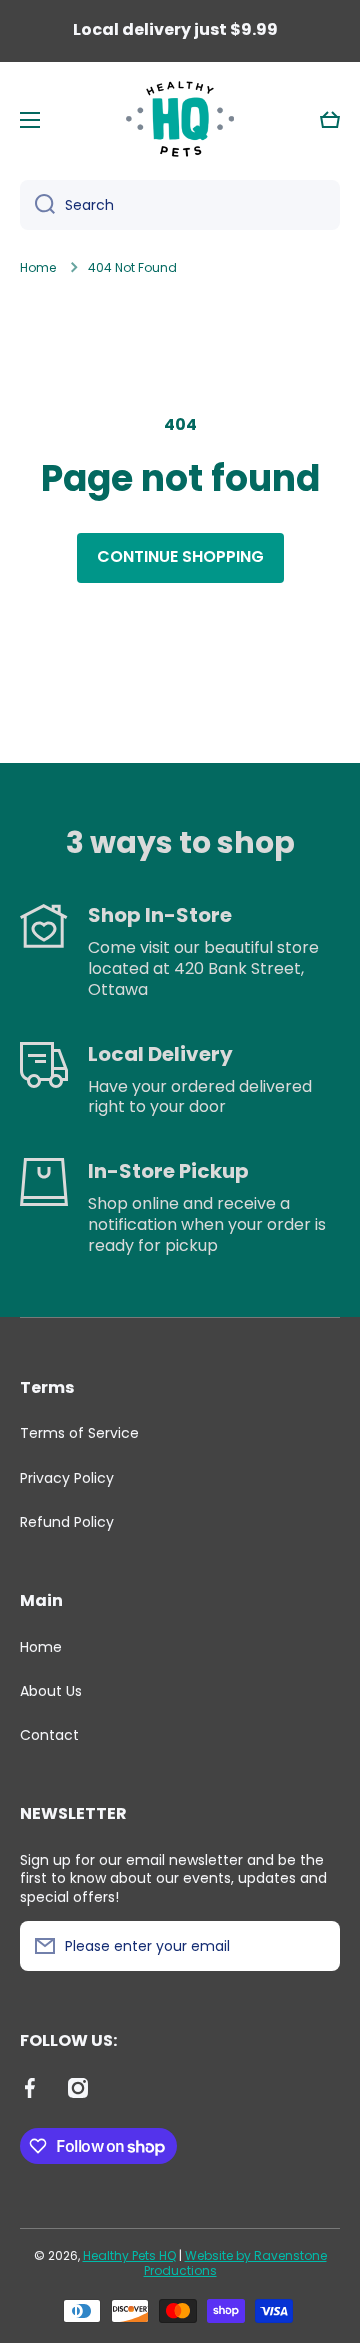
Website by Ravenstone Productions (235, 2263)
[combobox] (180, 205)
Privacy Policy (67, 1478)
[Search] (37, 205)
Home (38, 268)
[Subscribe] (315, 1946)
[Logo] (180, 120)
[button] (330, 120)
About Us (51, 1691)
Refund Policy (67, 1521)
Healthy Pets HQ (129, 2255)
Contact (49, 1734)
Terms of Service (79, 1433)
